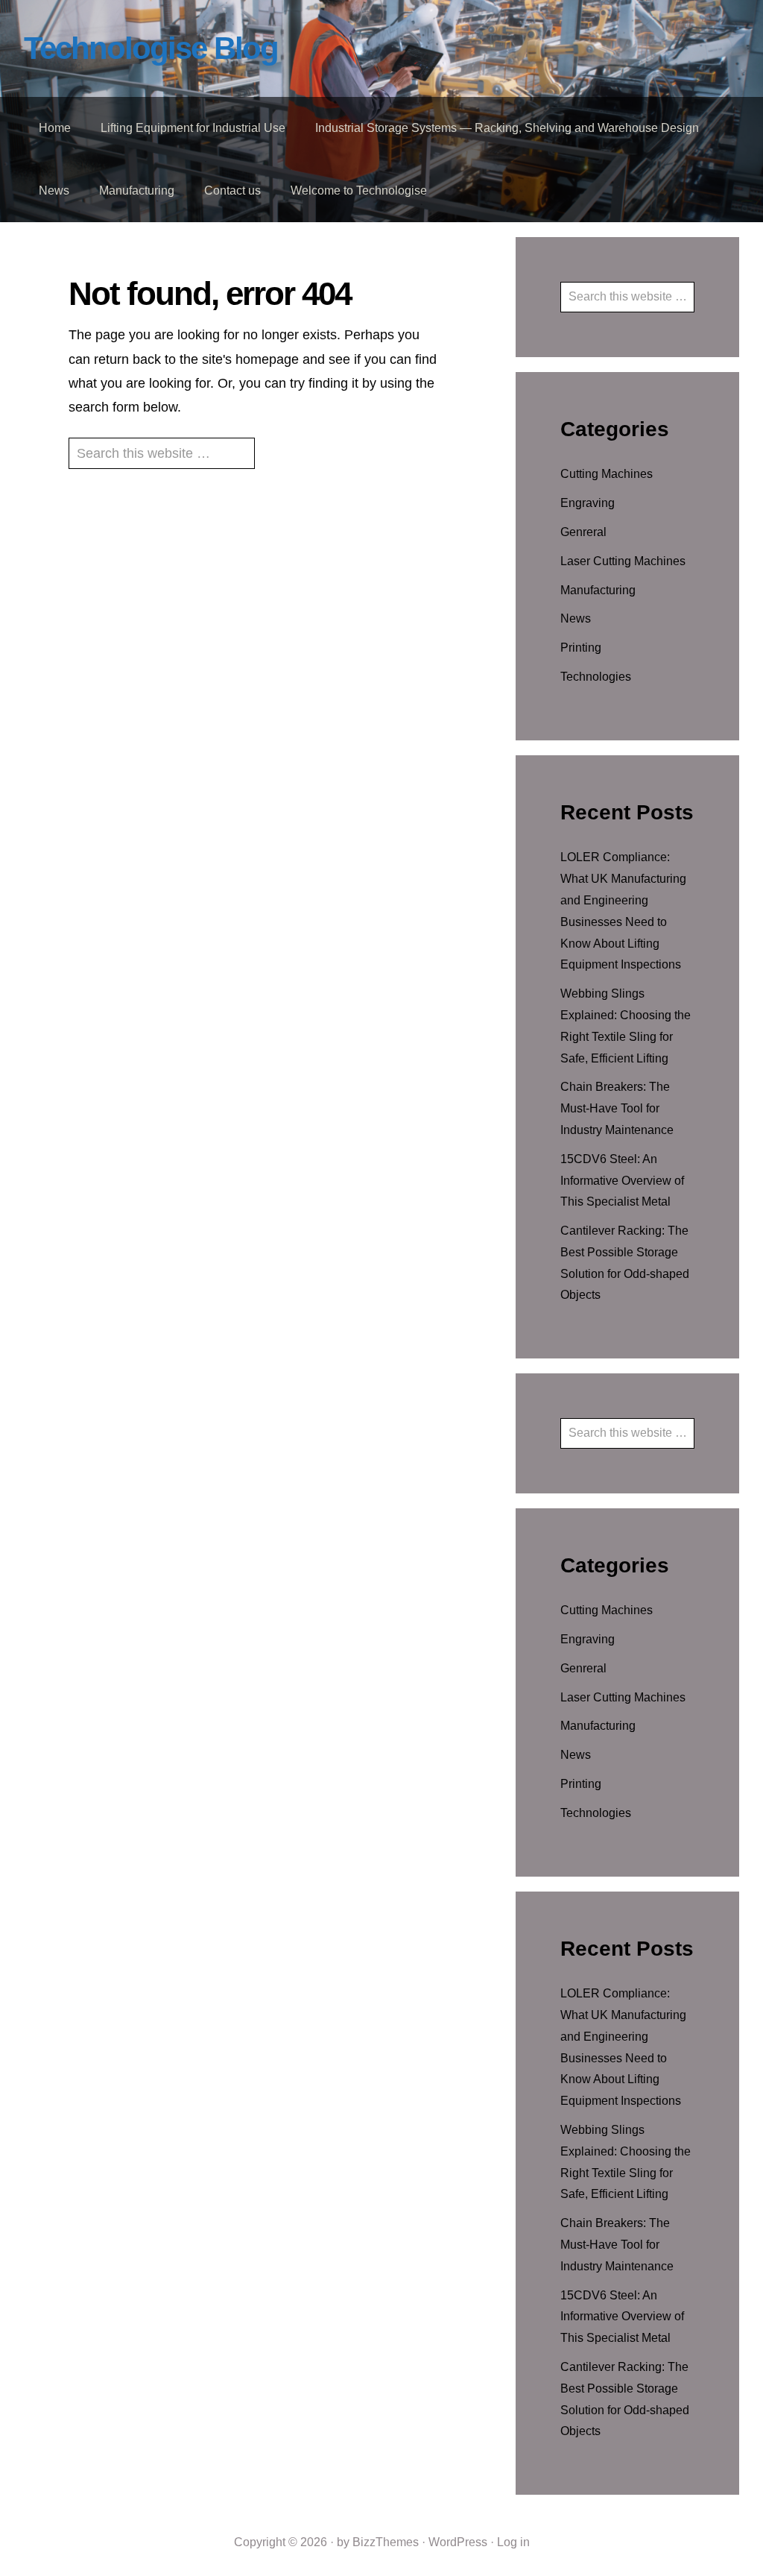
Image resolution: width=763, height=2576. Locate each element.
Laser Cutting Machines (623, 561)
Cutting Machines (607, 474)
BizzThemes (386, 2542)
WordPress (458, 2542)
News (576, 618)
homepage (267, 359)
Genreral (583, 532)
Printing (581, 648)
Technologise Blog (151, 48)
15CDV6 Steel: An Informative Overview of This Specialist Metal (622, 1181)
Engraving (588, 503)
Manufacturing (598, 590)
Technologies (596, 677)
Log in (513, 2542)
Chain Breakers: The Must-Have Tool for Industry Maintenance (617, 1108)
